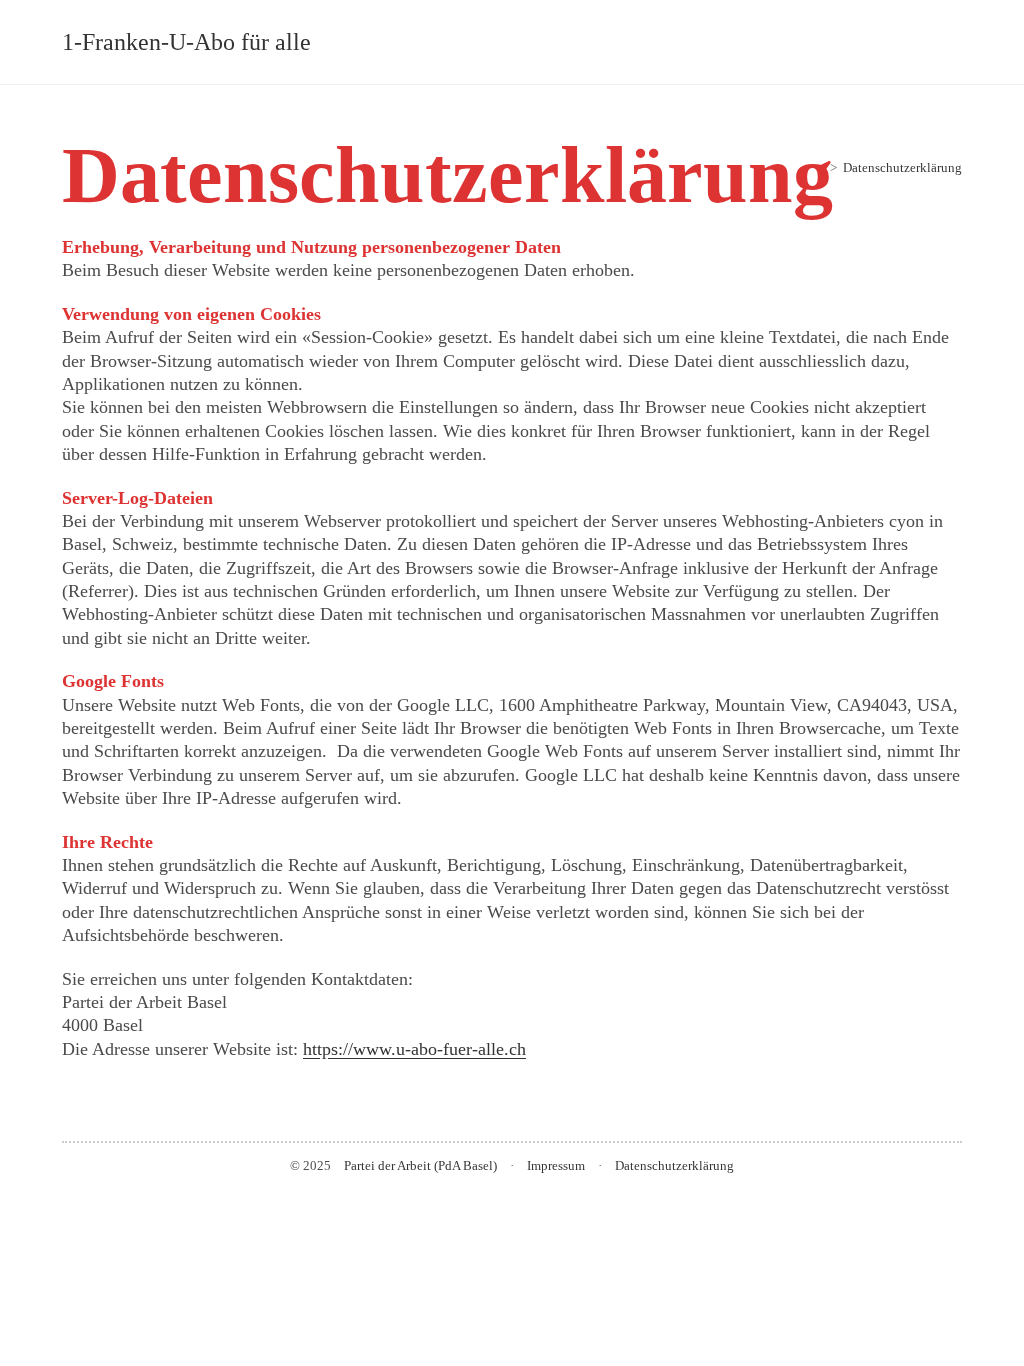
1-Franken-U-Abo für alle (186, 42)
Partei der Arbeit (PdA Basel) (420, 1165)
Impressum (556, 1165)
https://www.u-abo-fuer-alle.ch (414, 1049)
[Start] (819, 167)
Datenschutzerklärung (902, 167)
